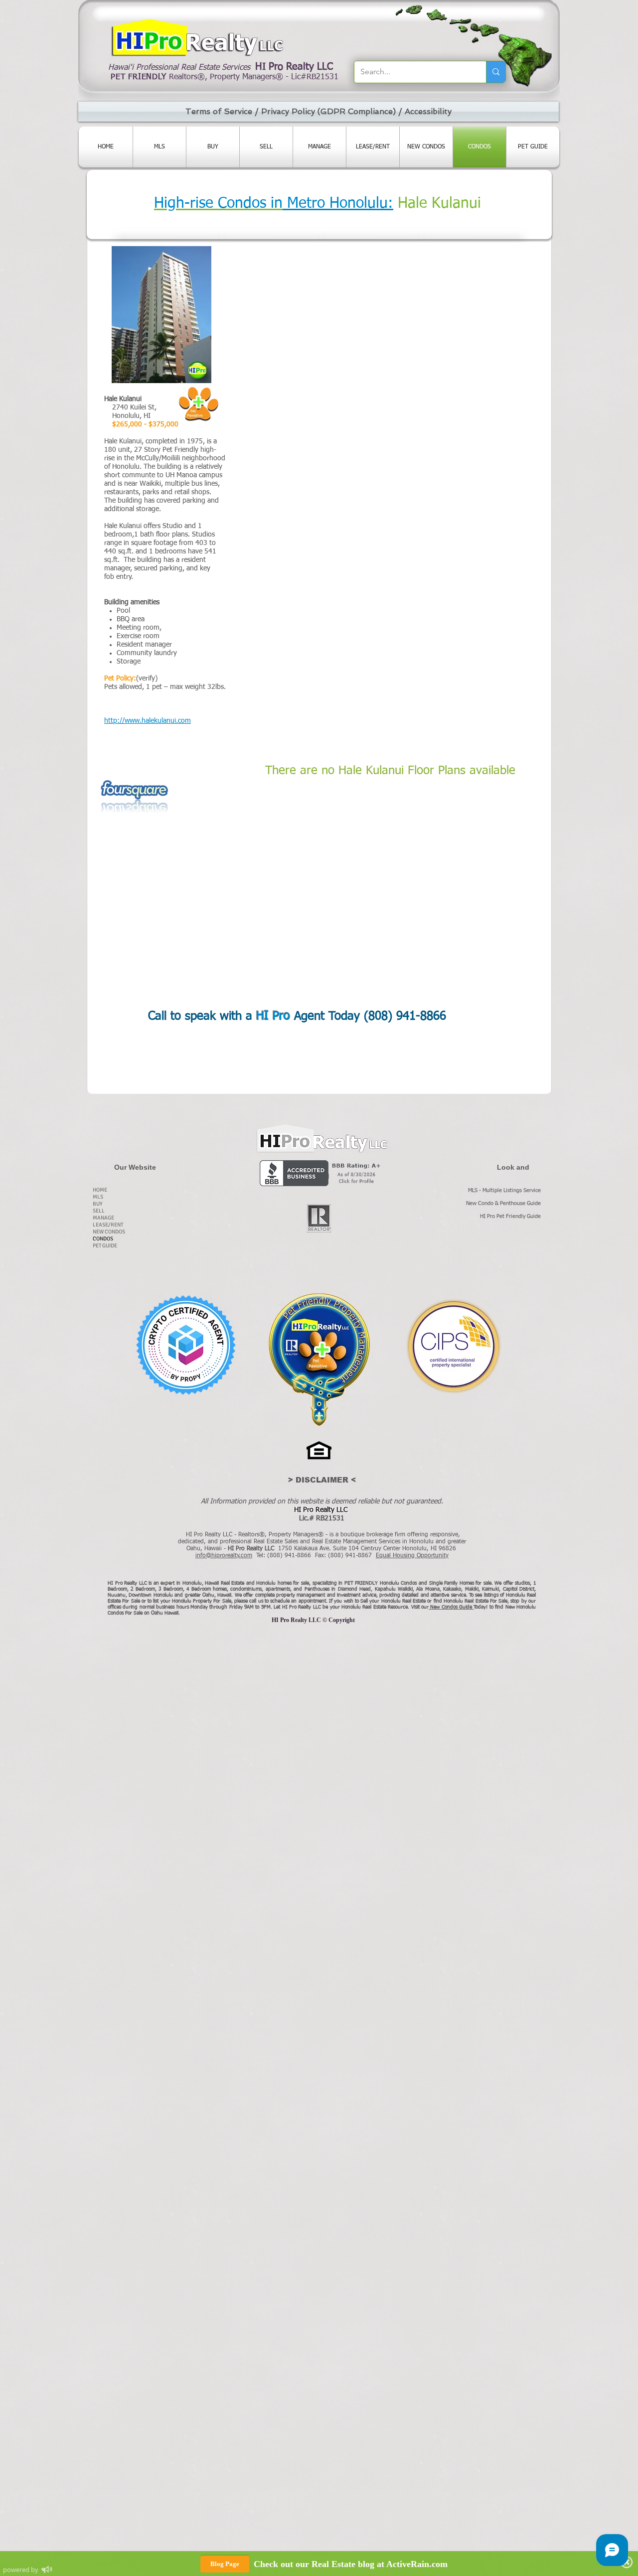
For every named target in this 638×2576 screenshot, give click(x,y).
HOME (100, 1190)
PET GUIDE (105, 1246)
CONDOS (103, 1239)
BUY (98, 1204)
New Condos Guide (452, 1607)
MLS (98, 1197)
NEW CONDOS (109, 1232)
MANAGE (103, 1218)
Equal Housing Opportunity (412, 1556)
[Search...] (496, 72)
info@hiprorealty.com (224, 1556)
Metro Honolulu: (338, 204)
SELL (99, 1211)
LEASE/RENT (108, 1225)
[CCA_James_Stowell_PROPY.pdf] (186, 1346)
